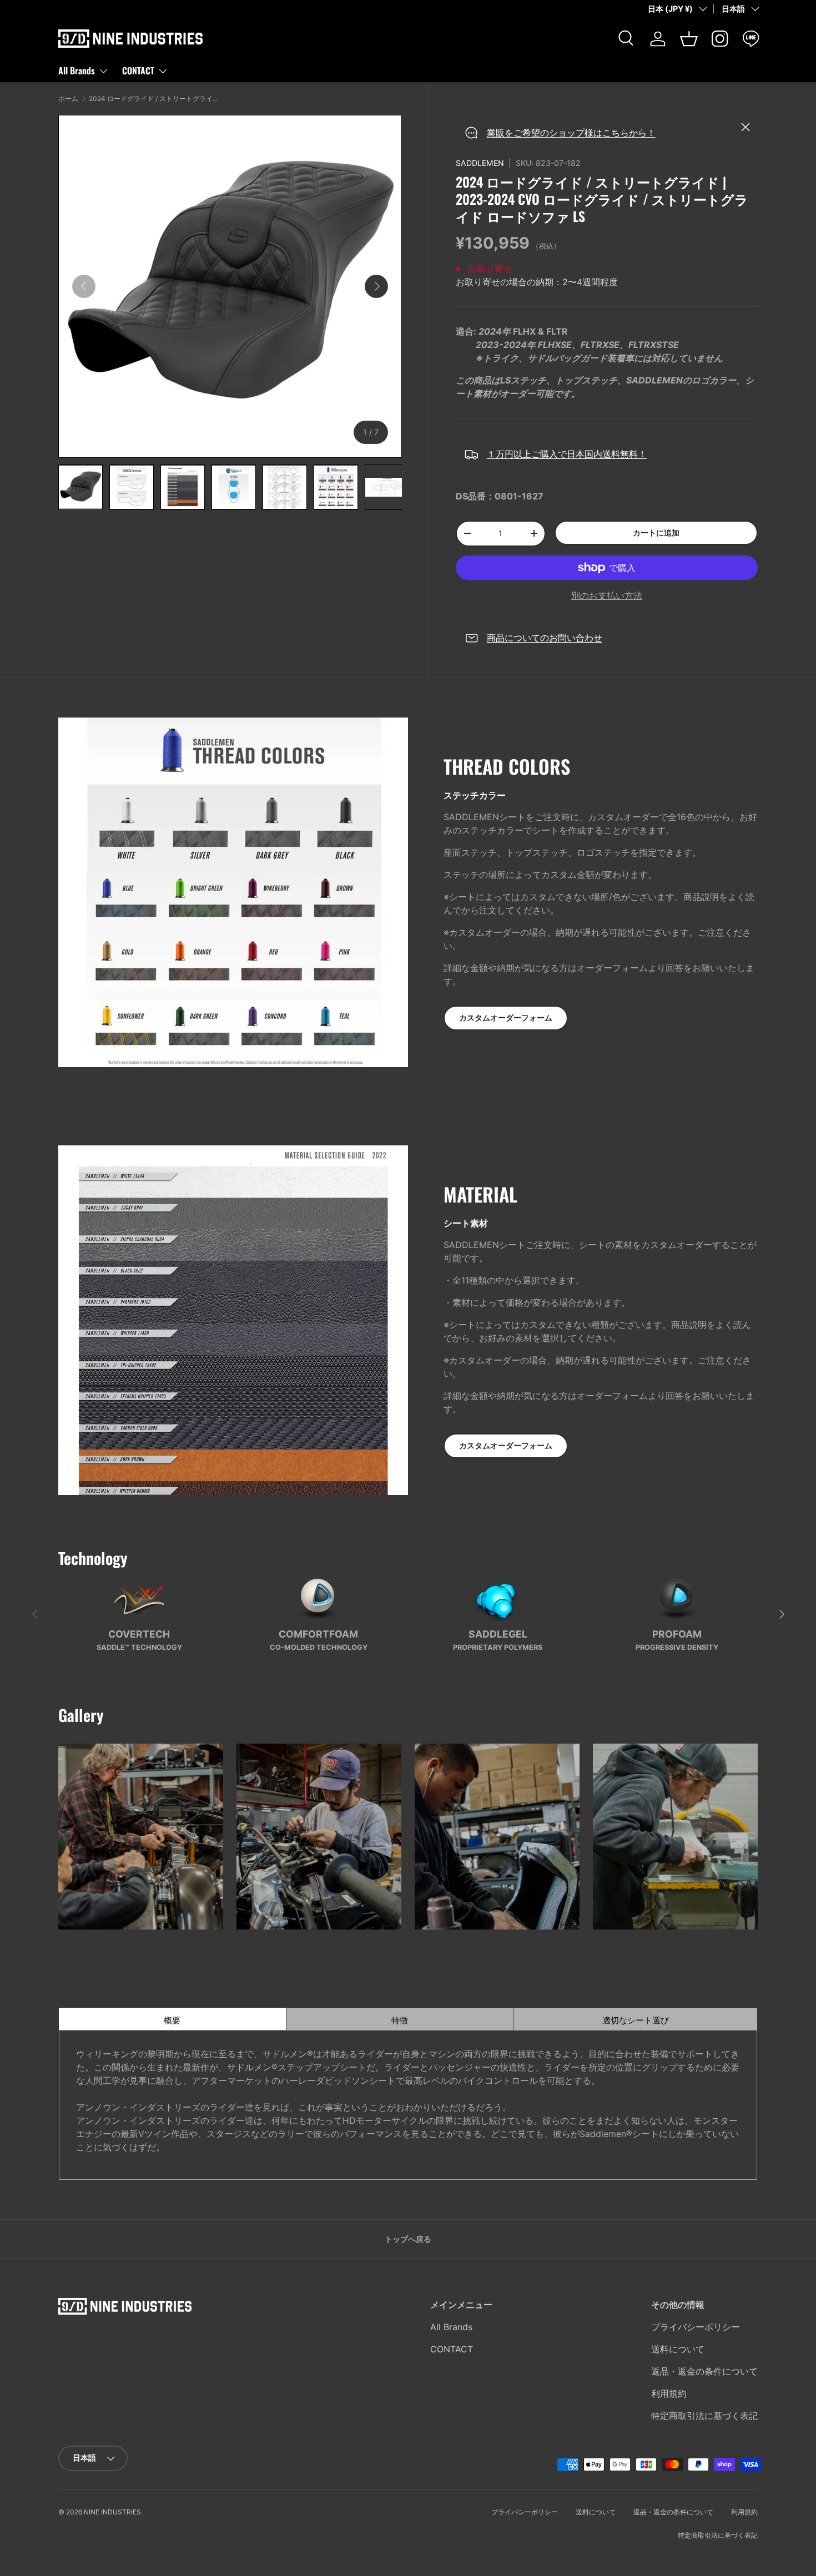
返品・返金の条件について (704, 2371)
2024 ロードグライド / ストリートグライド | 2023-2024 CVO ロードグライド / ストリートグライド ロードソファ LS (155, 99)
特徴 (452, 2020)
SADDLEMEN (480, 163)
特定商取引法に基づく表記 (704, 2416)
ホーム (68, 99)
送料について (678, 2349)
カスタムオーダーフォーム (506, 1017)
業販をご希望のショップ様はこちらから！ (571, 133)
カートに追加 (656, 532)
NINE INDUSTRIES (112, 2512)
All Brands (77, 70)
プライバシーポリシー (696, 2327)
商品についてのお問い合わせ (545, 638)
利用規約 (669, 2393)
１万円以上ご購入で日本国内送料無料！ (567, 454)
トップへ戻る (408, 2239)
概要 (225, 2020)
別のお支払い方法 (607, 595)
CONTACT (138, 70)
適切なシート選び (680, 2020)
